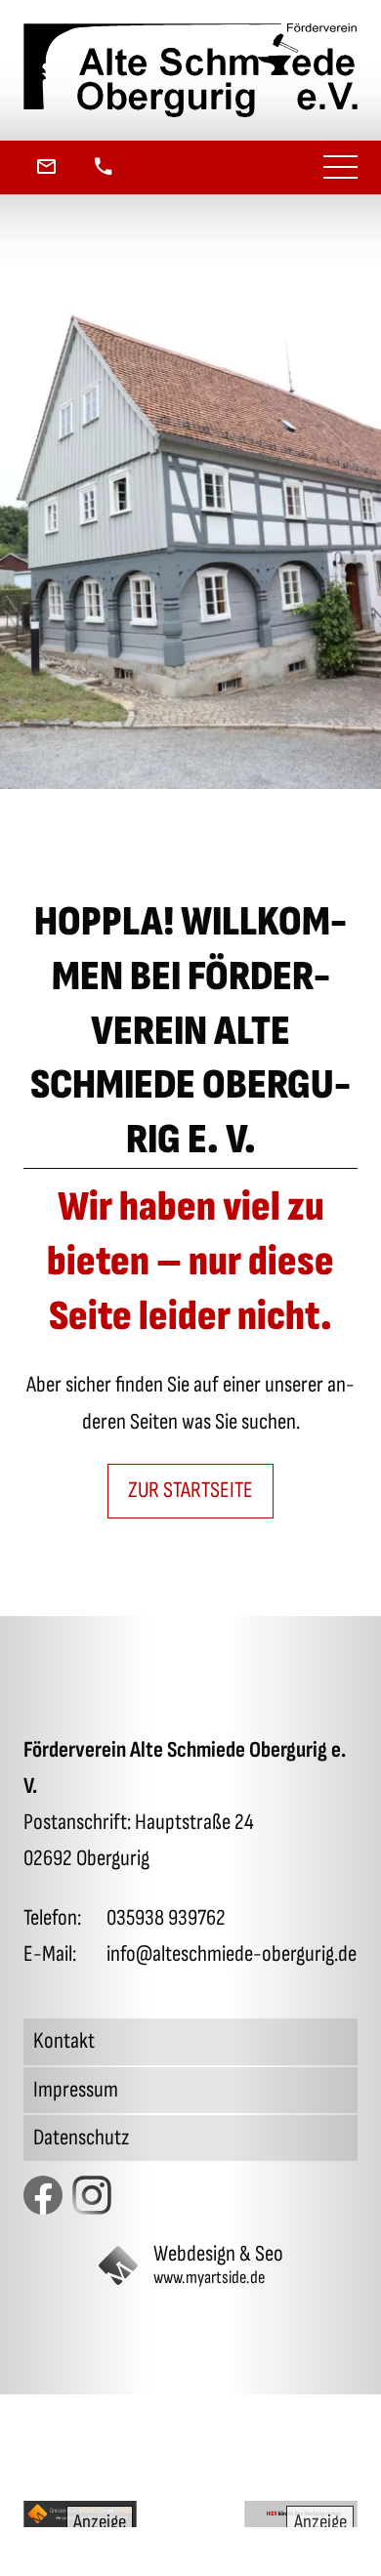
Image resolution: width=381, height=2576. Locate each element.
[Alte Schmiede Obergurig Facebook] (43, 2195)
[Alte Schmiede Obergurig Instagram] (92, 2195)
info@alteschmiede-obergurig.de (232, 1954)
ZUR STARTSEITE (190, 1490)
